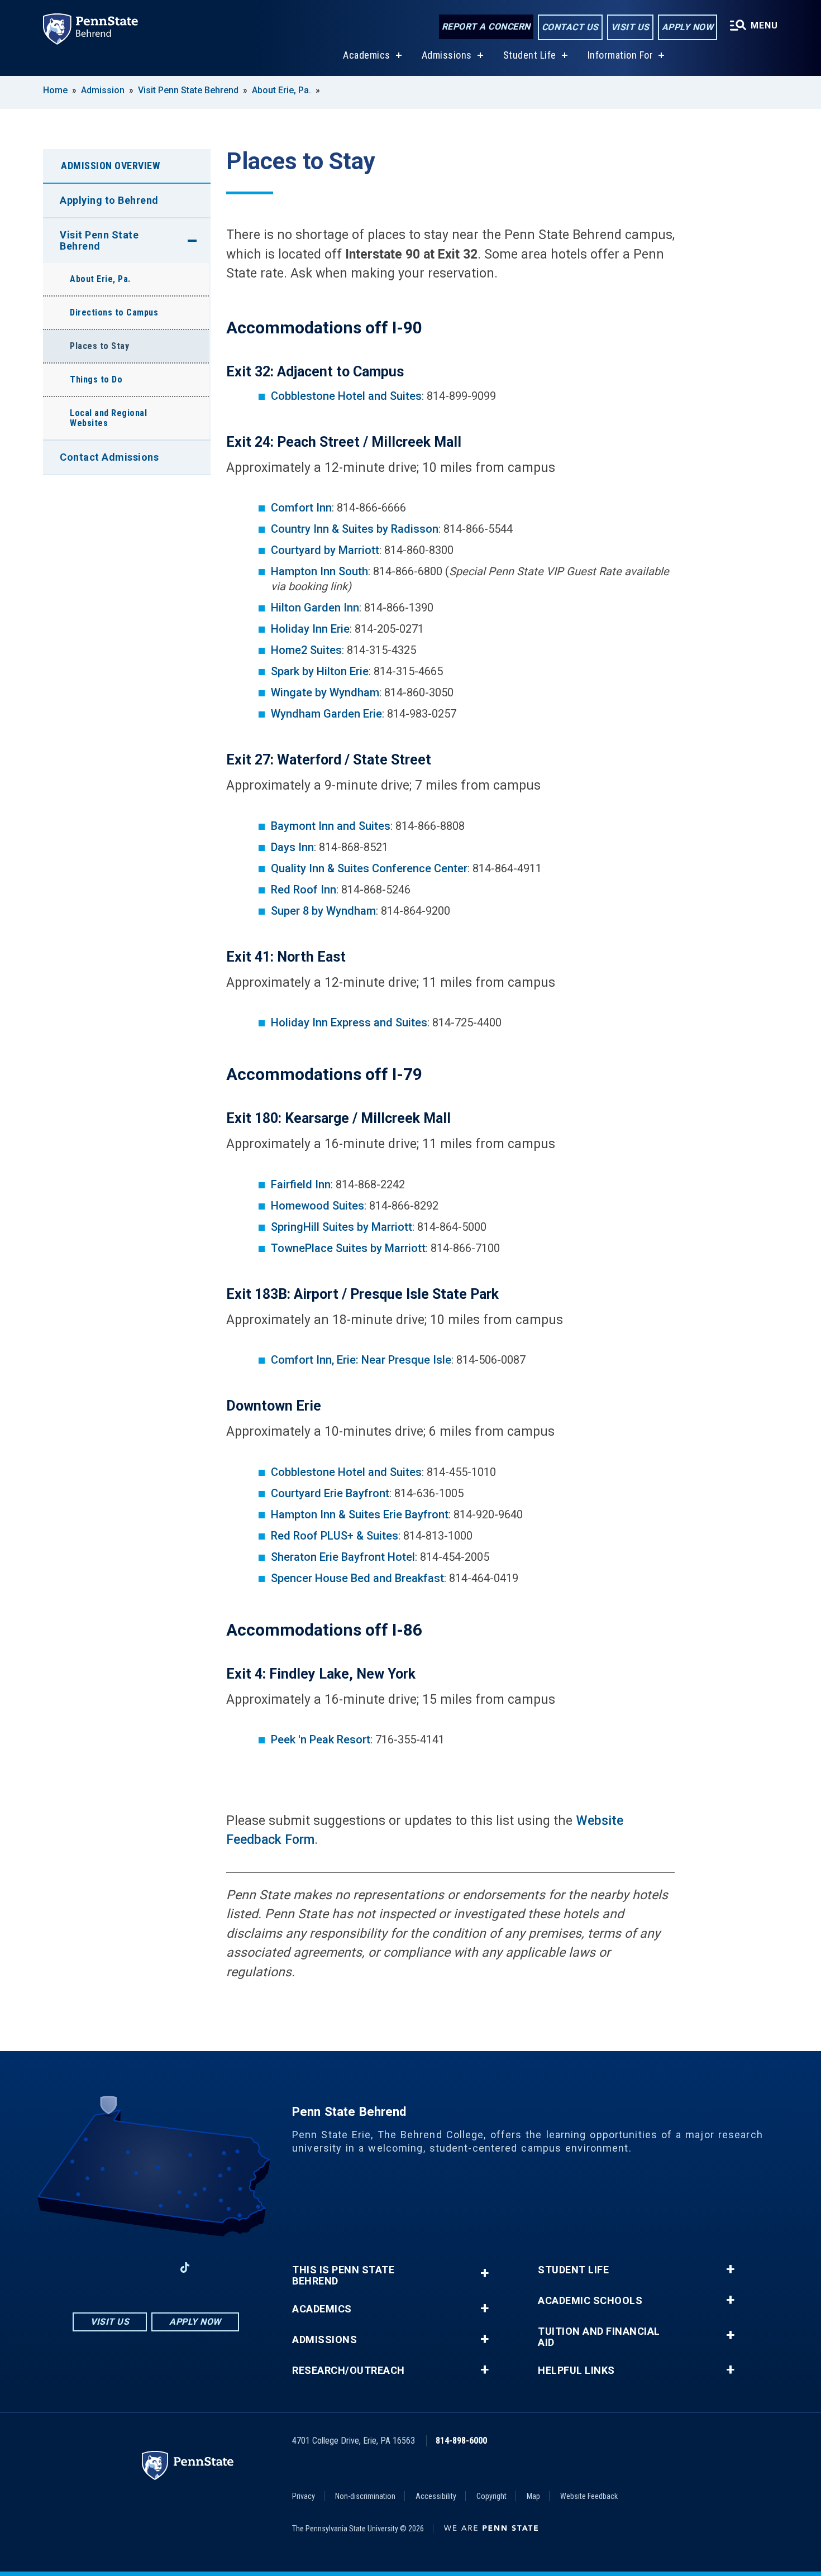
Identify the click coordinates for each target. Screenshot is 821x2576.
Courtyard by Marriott (325, 550)
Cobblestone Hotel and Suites (346, 396)
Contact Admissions (109, 457)
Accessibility (436, 2496)
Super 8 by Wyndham (323, 911)
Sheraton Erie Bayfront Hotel (343, 1557)
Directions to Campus (114, 312)
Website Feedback (589, 2496)
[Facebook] (98, 2267)
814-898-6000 (461, 2441)
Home (55, 90)
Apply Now (688, 27)
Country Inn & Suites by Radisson (355, 529)
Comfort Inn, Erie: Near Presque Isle (361, 1360)
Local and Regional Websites (108, 418)
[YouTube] (214, 2267)
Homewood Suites (318, 1206)
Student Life (530, 55)
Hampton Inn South (319, 571)
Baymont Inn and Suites (331, 826)
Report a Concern (486, 27)
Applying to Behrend (109, 200)
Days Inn (292, 847)
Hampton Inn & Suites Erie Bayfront (360, 1514)
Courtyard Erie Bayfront (330, 1493)
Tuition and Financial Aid (599, 2337)
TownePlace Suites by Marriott (348, 1248)
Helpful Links (576, 2371)
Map (533, 2496)
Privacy (304, 2496)
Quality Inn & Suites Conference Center (369, 868)
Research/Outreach (349, 2371)
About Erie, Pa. (281, 90)
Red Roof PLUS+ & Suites (335, 1536)
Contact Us (570, 27)
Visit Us (630, 27)
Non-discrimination (365, 2496)
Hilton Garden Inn (315, 608)
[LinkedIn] (156, 2267)
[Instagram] (127, 2267)
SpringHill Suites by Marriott (342, 1227)
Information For (620, 55)
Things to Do (96, 379)
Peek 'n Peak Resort (321, 1739)
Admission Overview (110, 166)
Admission (103, 90)
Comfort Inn (301, 508)
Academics (367, 55)
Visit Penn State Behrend (188, 90)
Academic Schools (590, 2301)
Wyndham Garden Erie (326, 714)
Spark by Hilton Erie (320, 671)
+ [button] (485, 2273)
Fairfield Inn (301, 1184)
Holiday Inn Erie (310, 629)
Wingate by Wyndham (325, 692)
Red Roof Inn (304, 890)
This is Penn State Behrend (343, 2276)
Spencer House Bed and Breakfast (357, 1578)
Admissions (447, 55)
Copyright (491, 2496)
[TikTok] (185, 2267)
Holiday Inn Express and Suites (349, 1022)
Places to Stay (99, 346)
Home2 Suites (306, 650)
